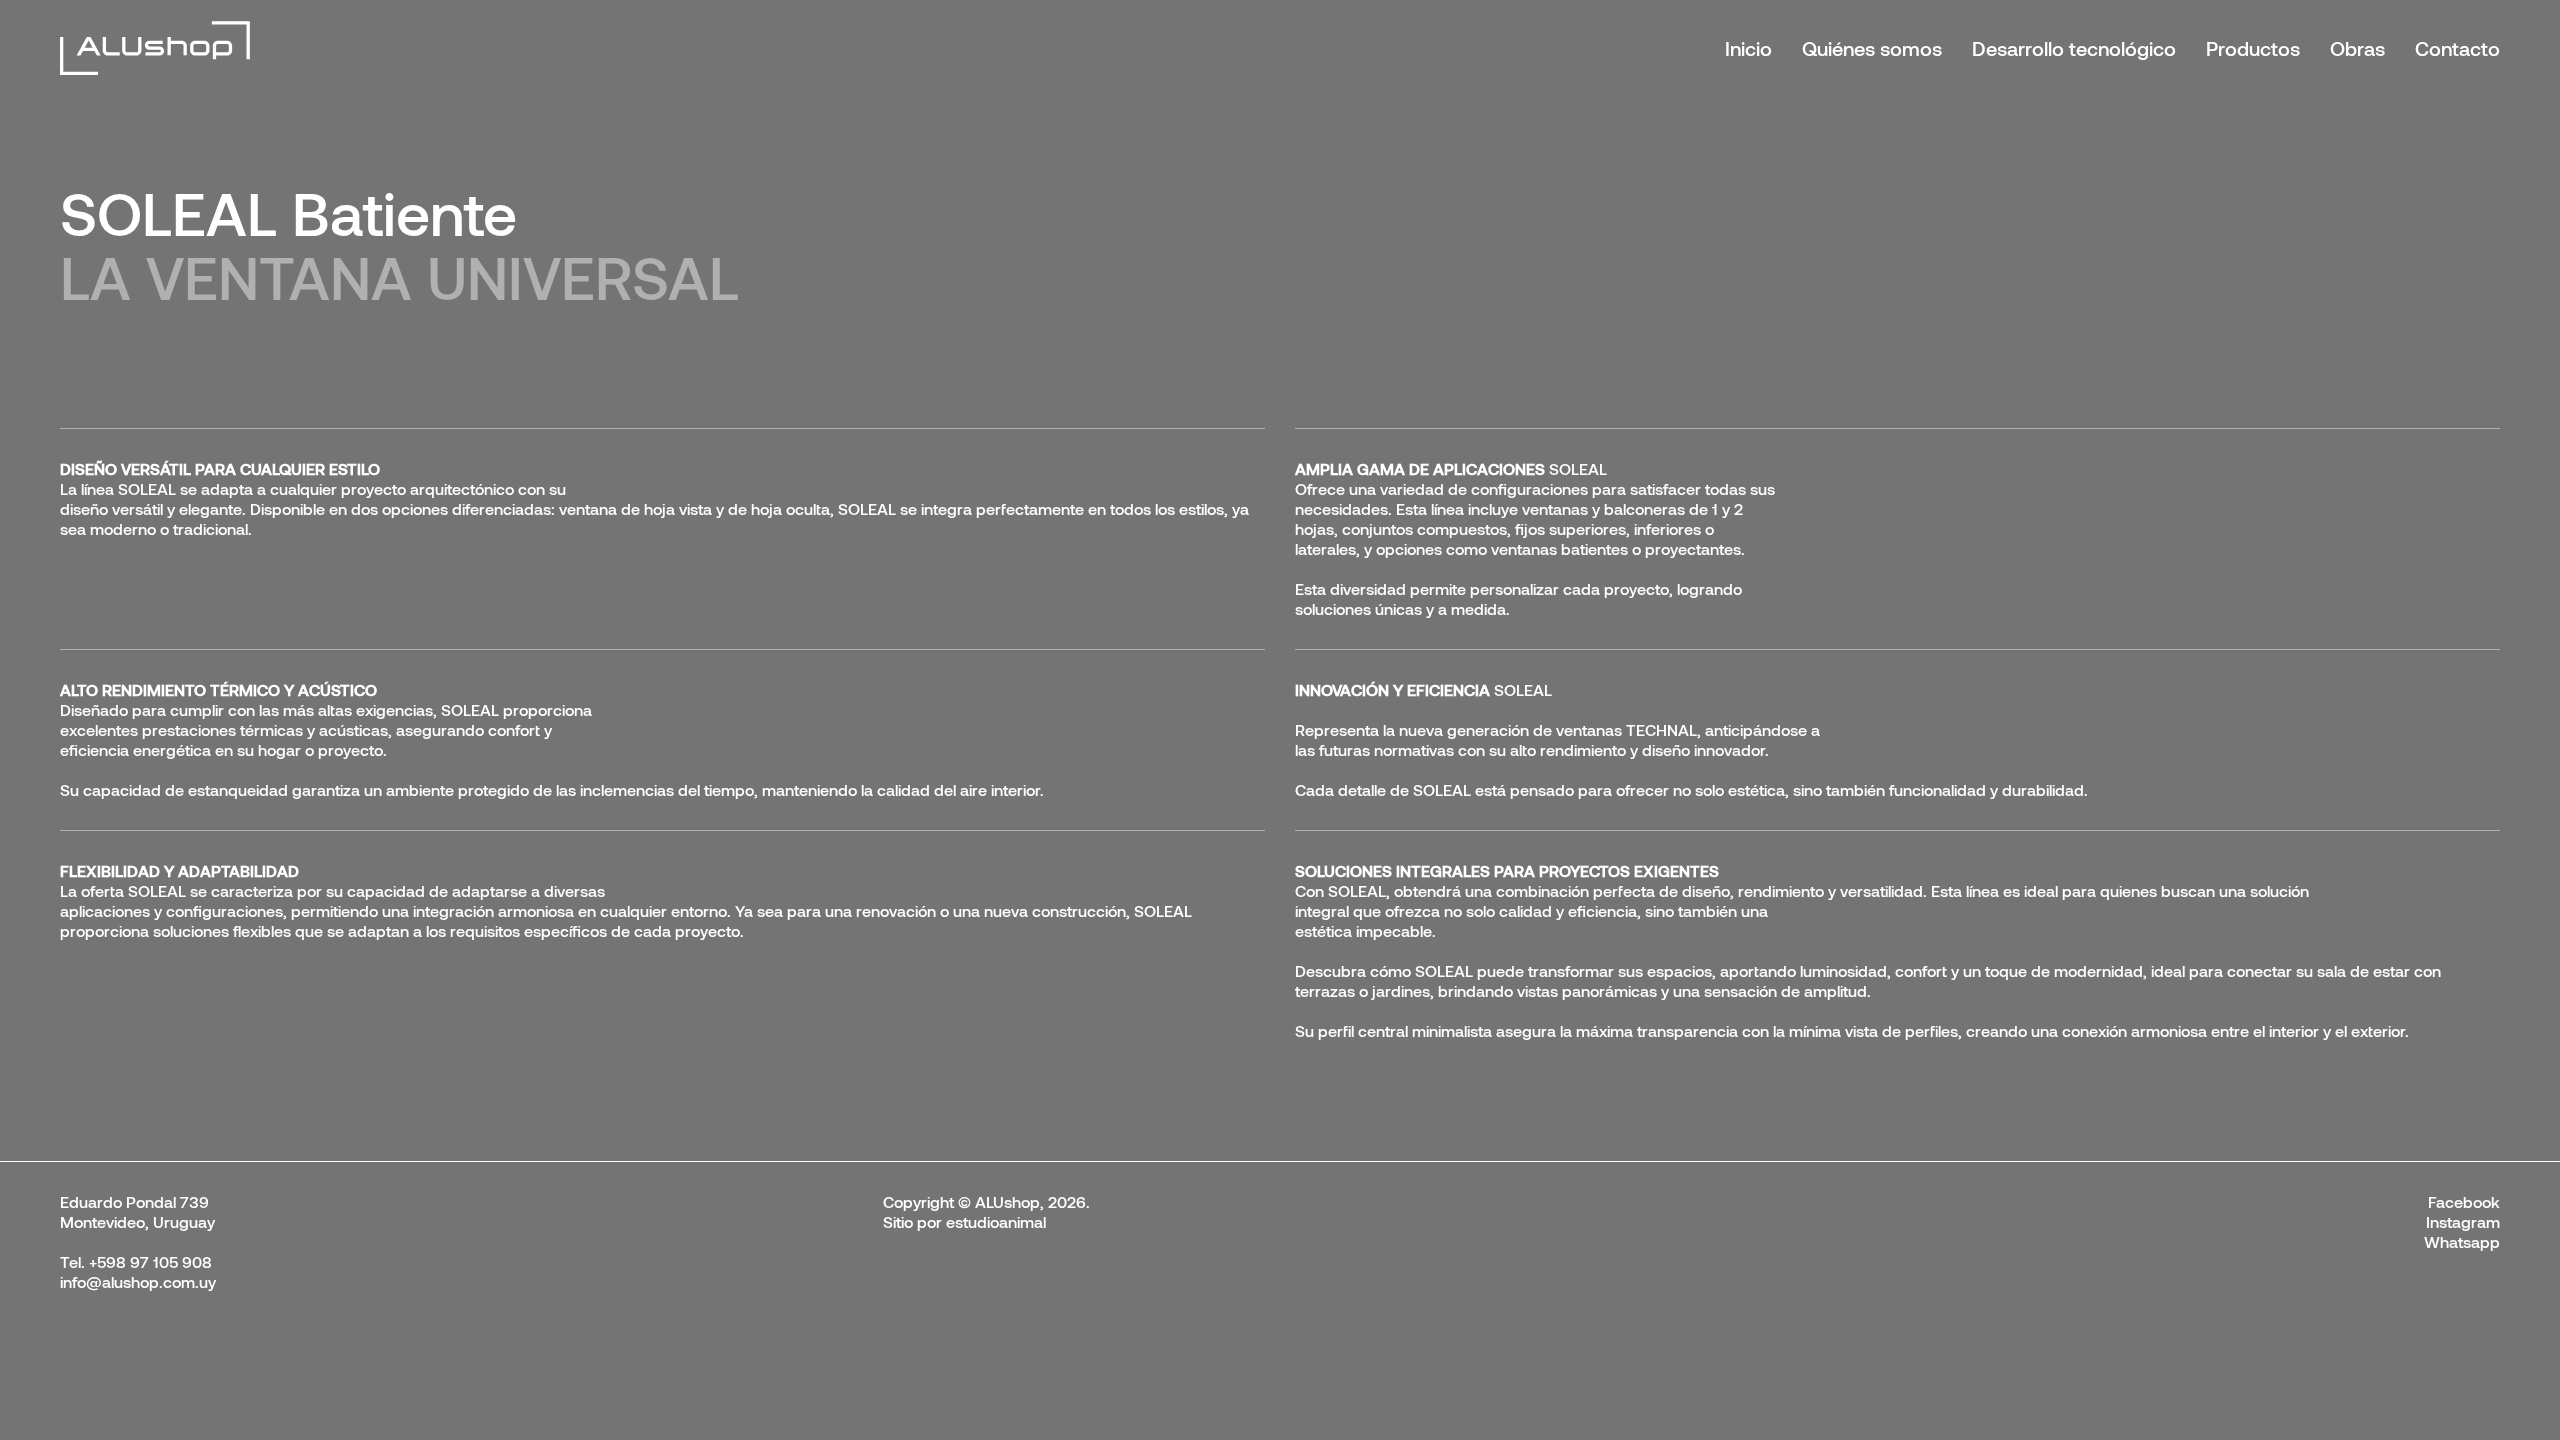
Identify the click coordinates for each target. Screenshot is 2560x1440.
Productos (2253, 48)
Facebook (2464, 1201)
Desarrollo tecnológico (2074, 48)
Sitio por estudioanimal (964, 1221)
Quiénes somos (1872, 48)
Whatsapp (2462, 1241)
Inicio (1748, 48)
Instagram (2463, 1221)
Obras (2357, 48)
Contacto (2457, 48)
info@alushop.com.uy (138, 1281)
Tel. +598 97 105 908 (136, 1261)
